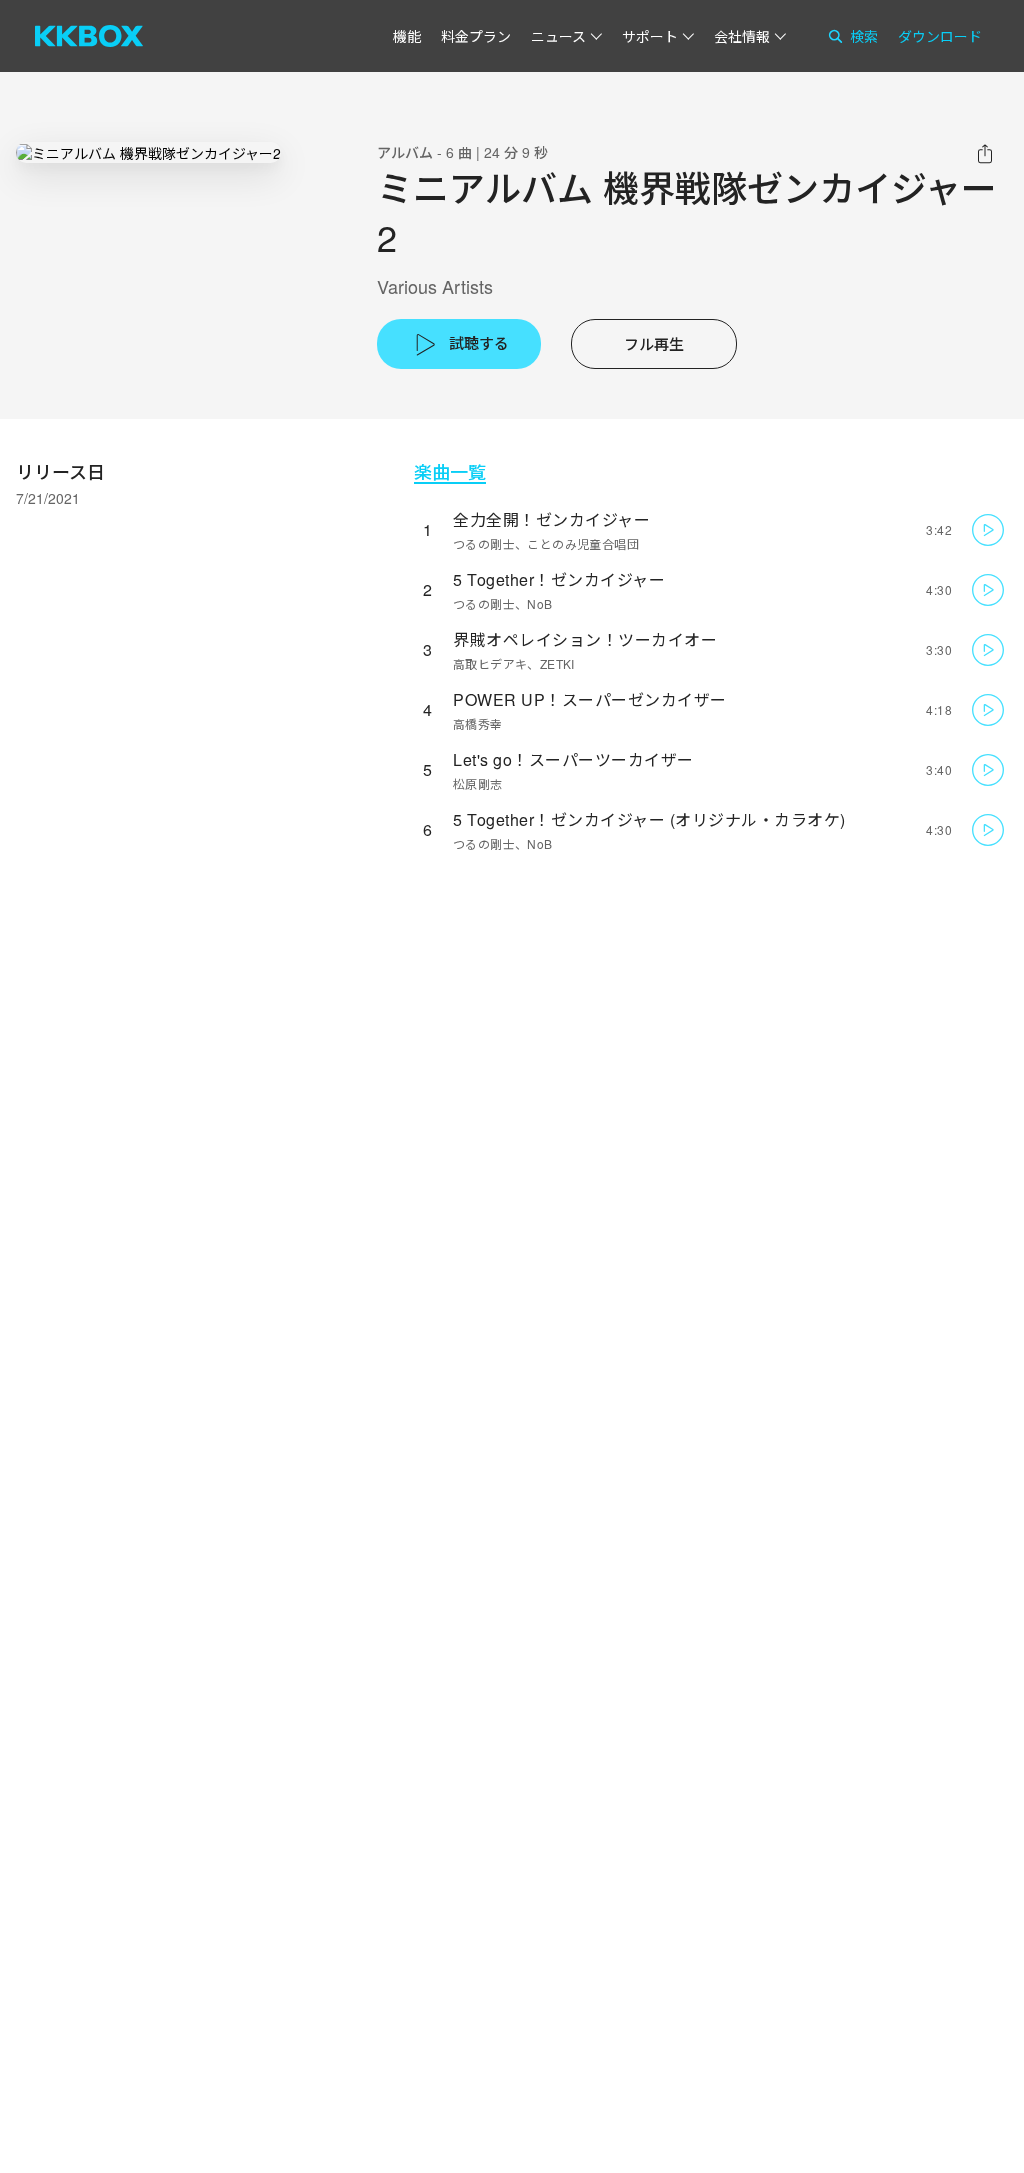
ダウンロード (940, 36)
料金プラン (476, 36)
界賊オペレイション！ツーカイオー (585, 639)
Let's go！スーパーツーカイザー (573, 759)
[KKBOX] (89, 36)
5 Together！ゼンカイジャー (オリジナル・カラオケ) (649, 819)
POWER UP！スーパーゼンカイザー (590, 699)
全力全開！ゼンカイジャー (551, 519)
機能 (407, 36)
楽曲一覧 (450, 471)
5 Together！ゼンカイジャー (559, 579)
